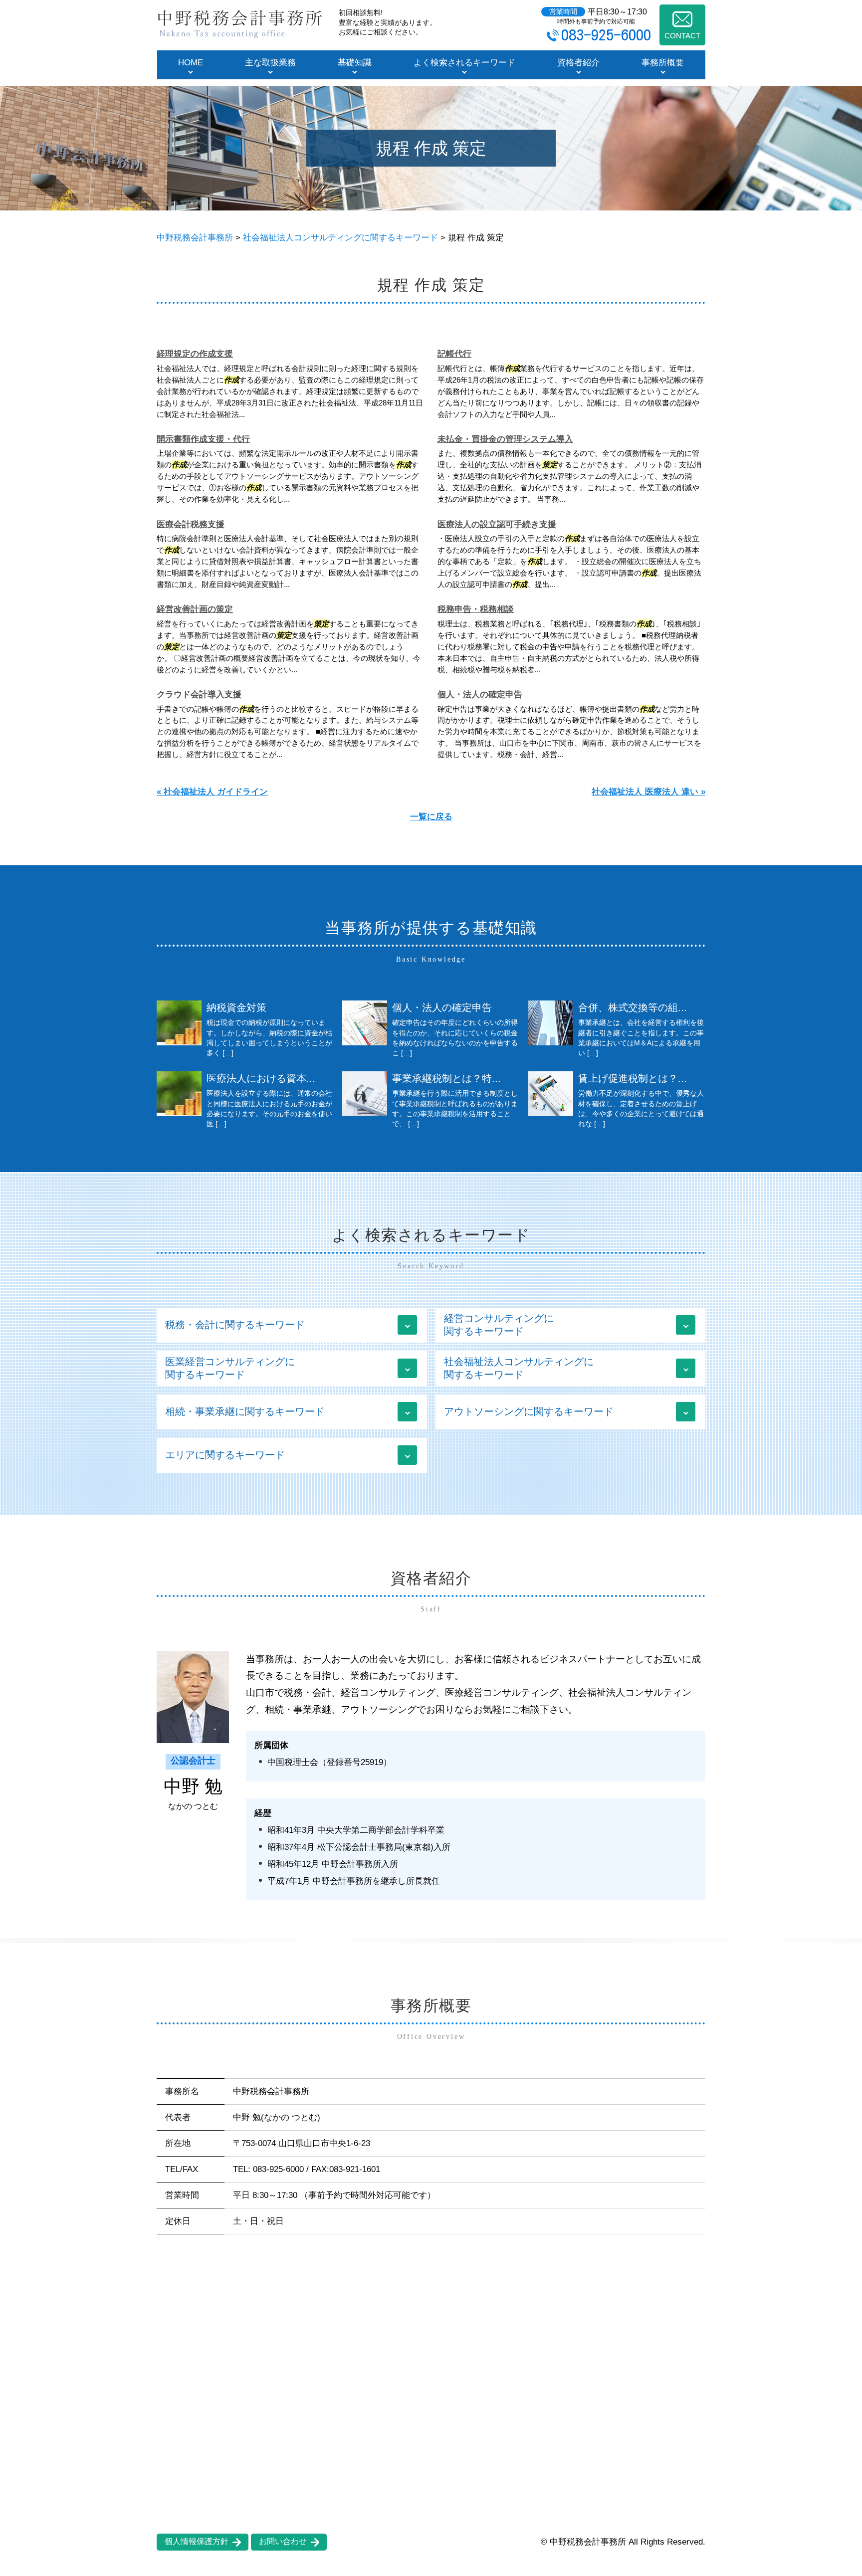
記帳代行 (454, 354)
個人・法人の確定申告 (480, 694)
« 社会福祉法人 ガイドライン (212, 792)
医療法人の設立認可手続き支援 (497, 524)
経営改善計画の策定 (195, 609)
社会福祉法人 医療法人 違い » (648, 792)
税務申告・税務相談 (476, 609)
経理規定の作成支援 (195, 354)
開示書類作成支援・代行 (203, 439)
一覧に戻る (431, 817)
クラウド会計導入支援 (199, 694)
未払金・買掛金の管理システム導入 (505, 439)
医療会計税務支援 (191, 524)
